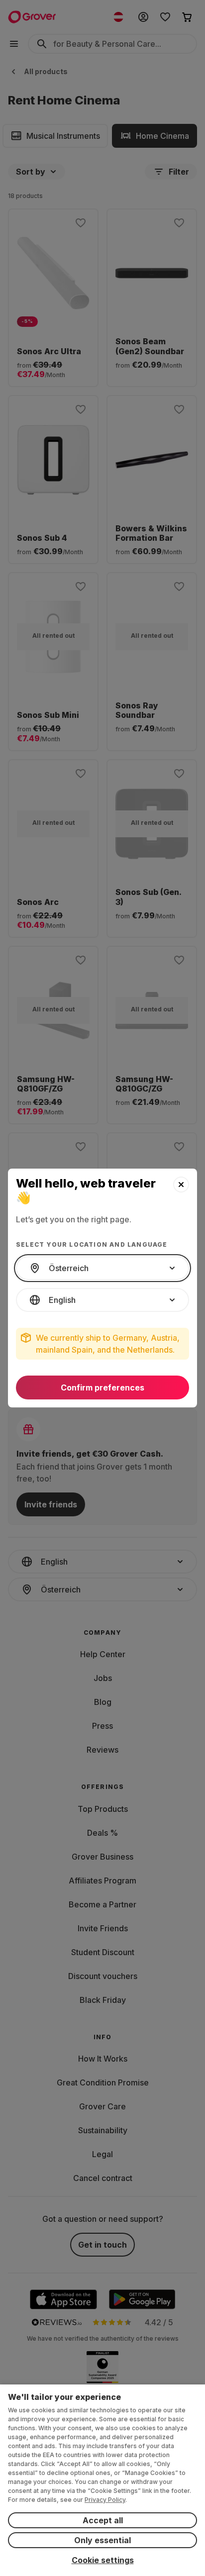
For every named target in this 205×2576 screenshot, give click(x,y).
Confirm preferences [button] (102, 1387)
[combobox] (102, 1268)
